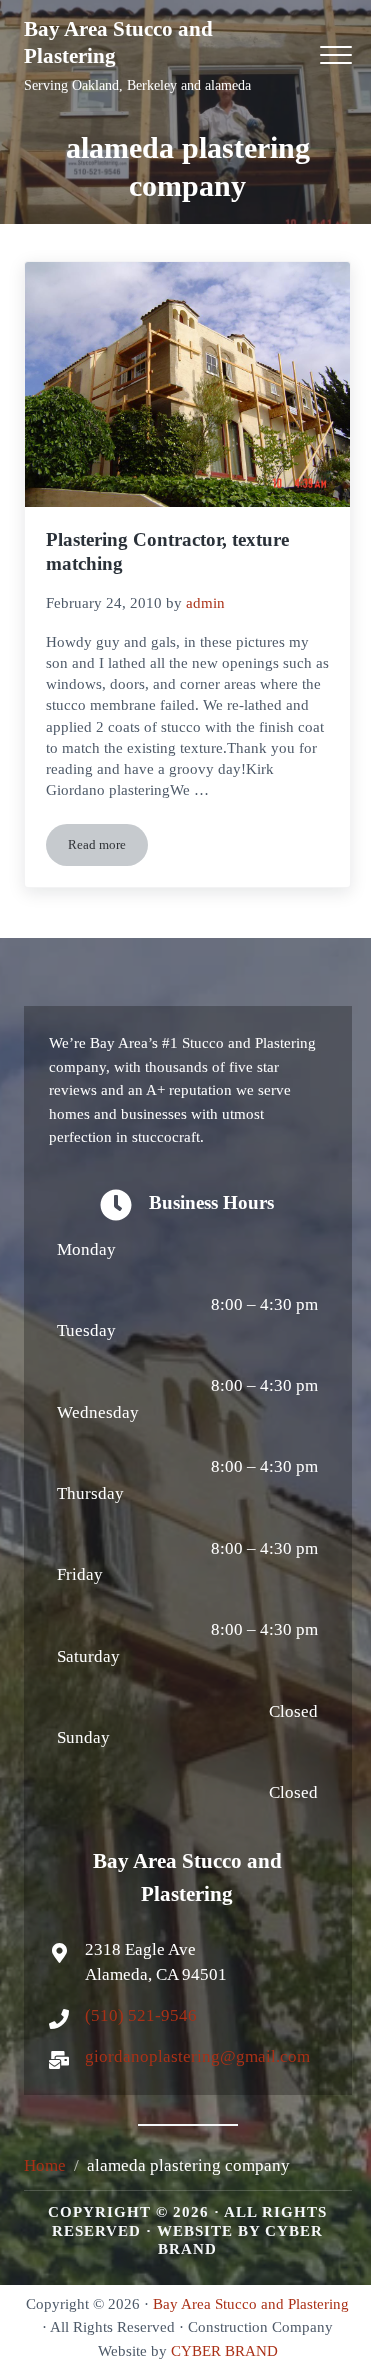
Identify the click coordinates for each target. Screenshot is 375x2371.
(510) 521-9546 (141, 2015)
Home (45, 2165)
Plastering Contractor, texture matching (167, 551)
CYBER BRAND (224, 2351)
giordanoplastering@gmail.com (197, 2056)
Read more (108, 848)
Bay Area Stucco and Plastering (251, 2304)
